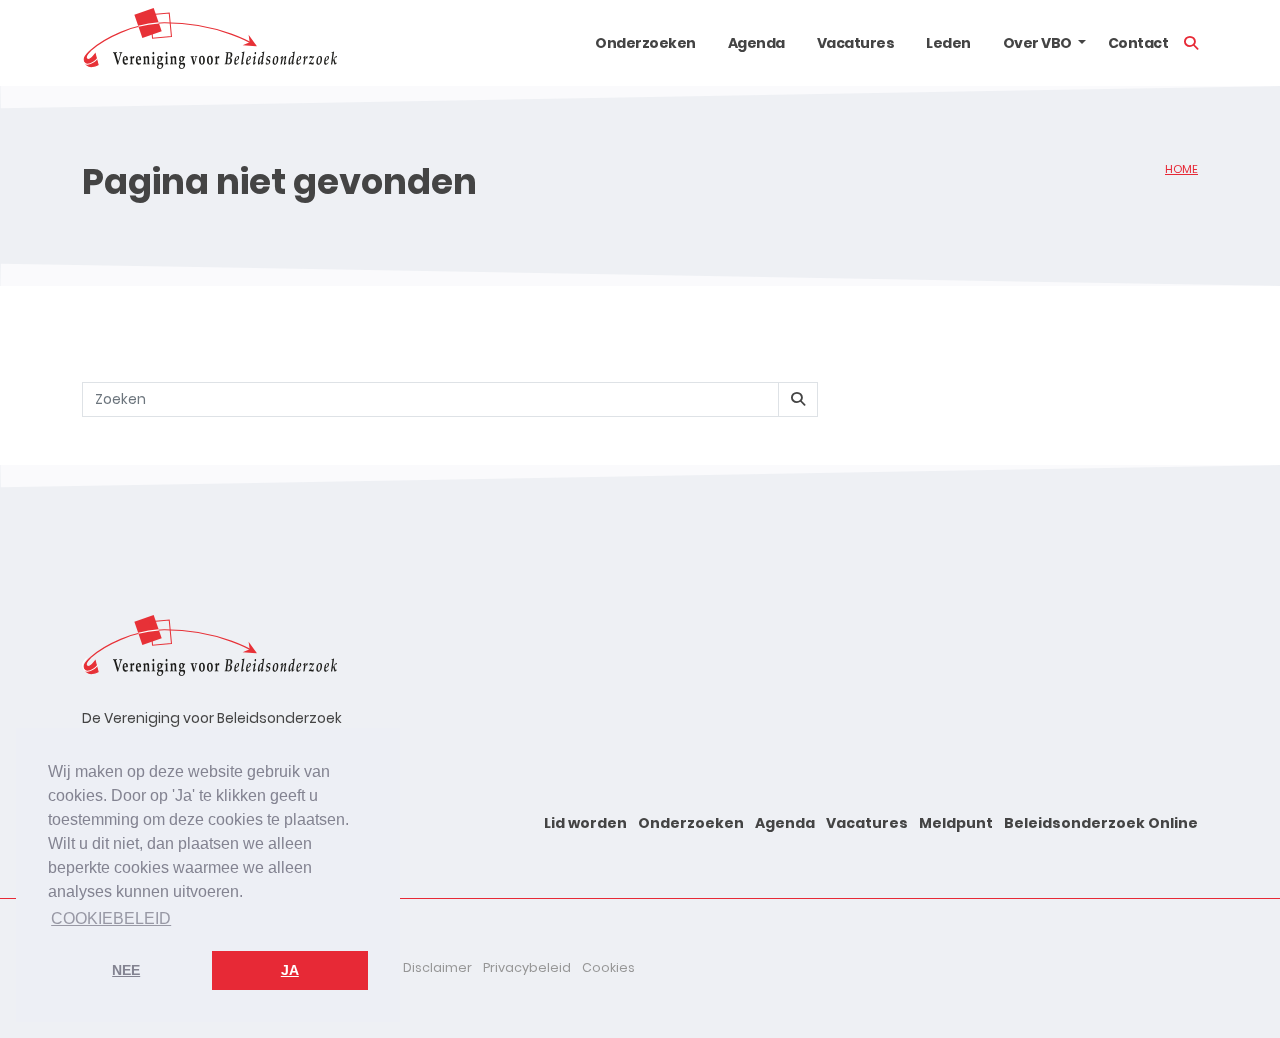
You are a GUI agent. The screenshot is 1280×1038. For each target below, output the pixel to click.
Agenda (756, 43)
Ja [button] (290, 970)
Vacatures (856, 43)
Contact (1138, 43)
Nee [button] (126, 970)
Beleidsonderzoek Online (1101, 823)
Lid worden (585, 823)
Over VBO (1037, 43)
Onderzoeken (645, 43)
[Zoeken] (798, 399)
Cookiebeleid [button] (111, 918)
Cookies (608, 967)
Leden (948, 43)
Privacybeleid (527, 967)
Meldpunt (956, 823)
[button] (1082, 43)
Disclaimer (437, 967)
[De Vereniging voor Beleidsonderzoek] (209, 43)
